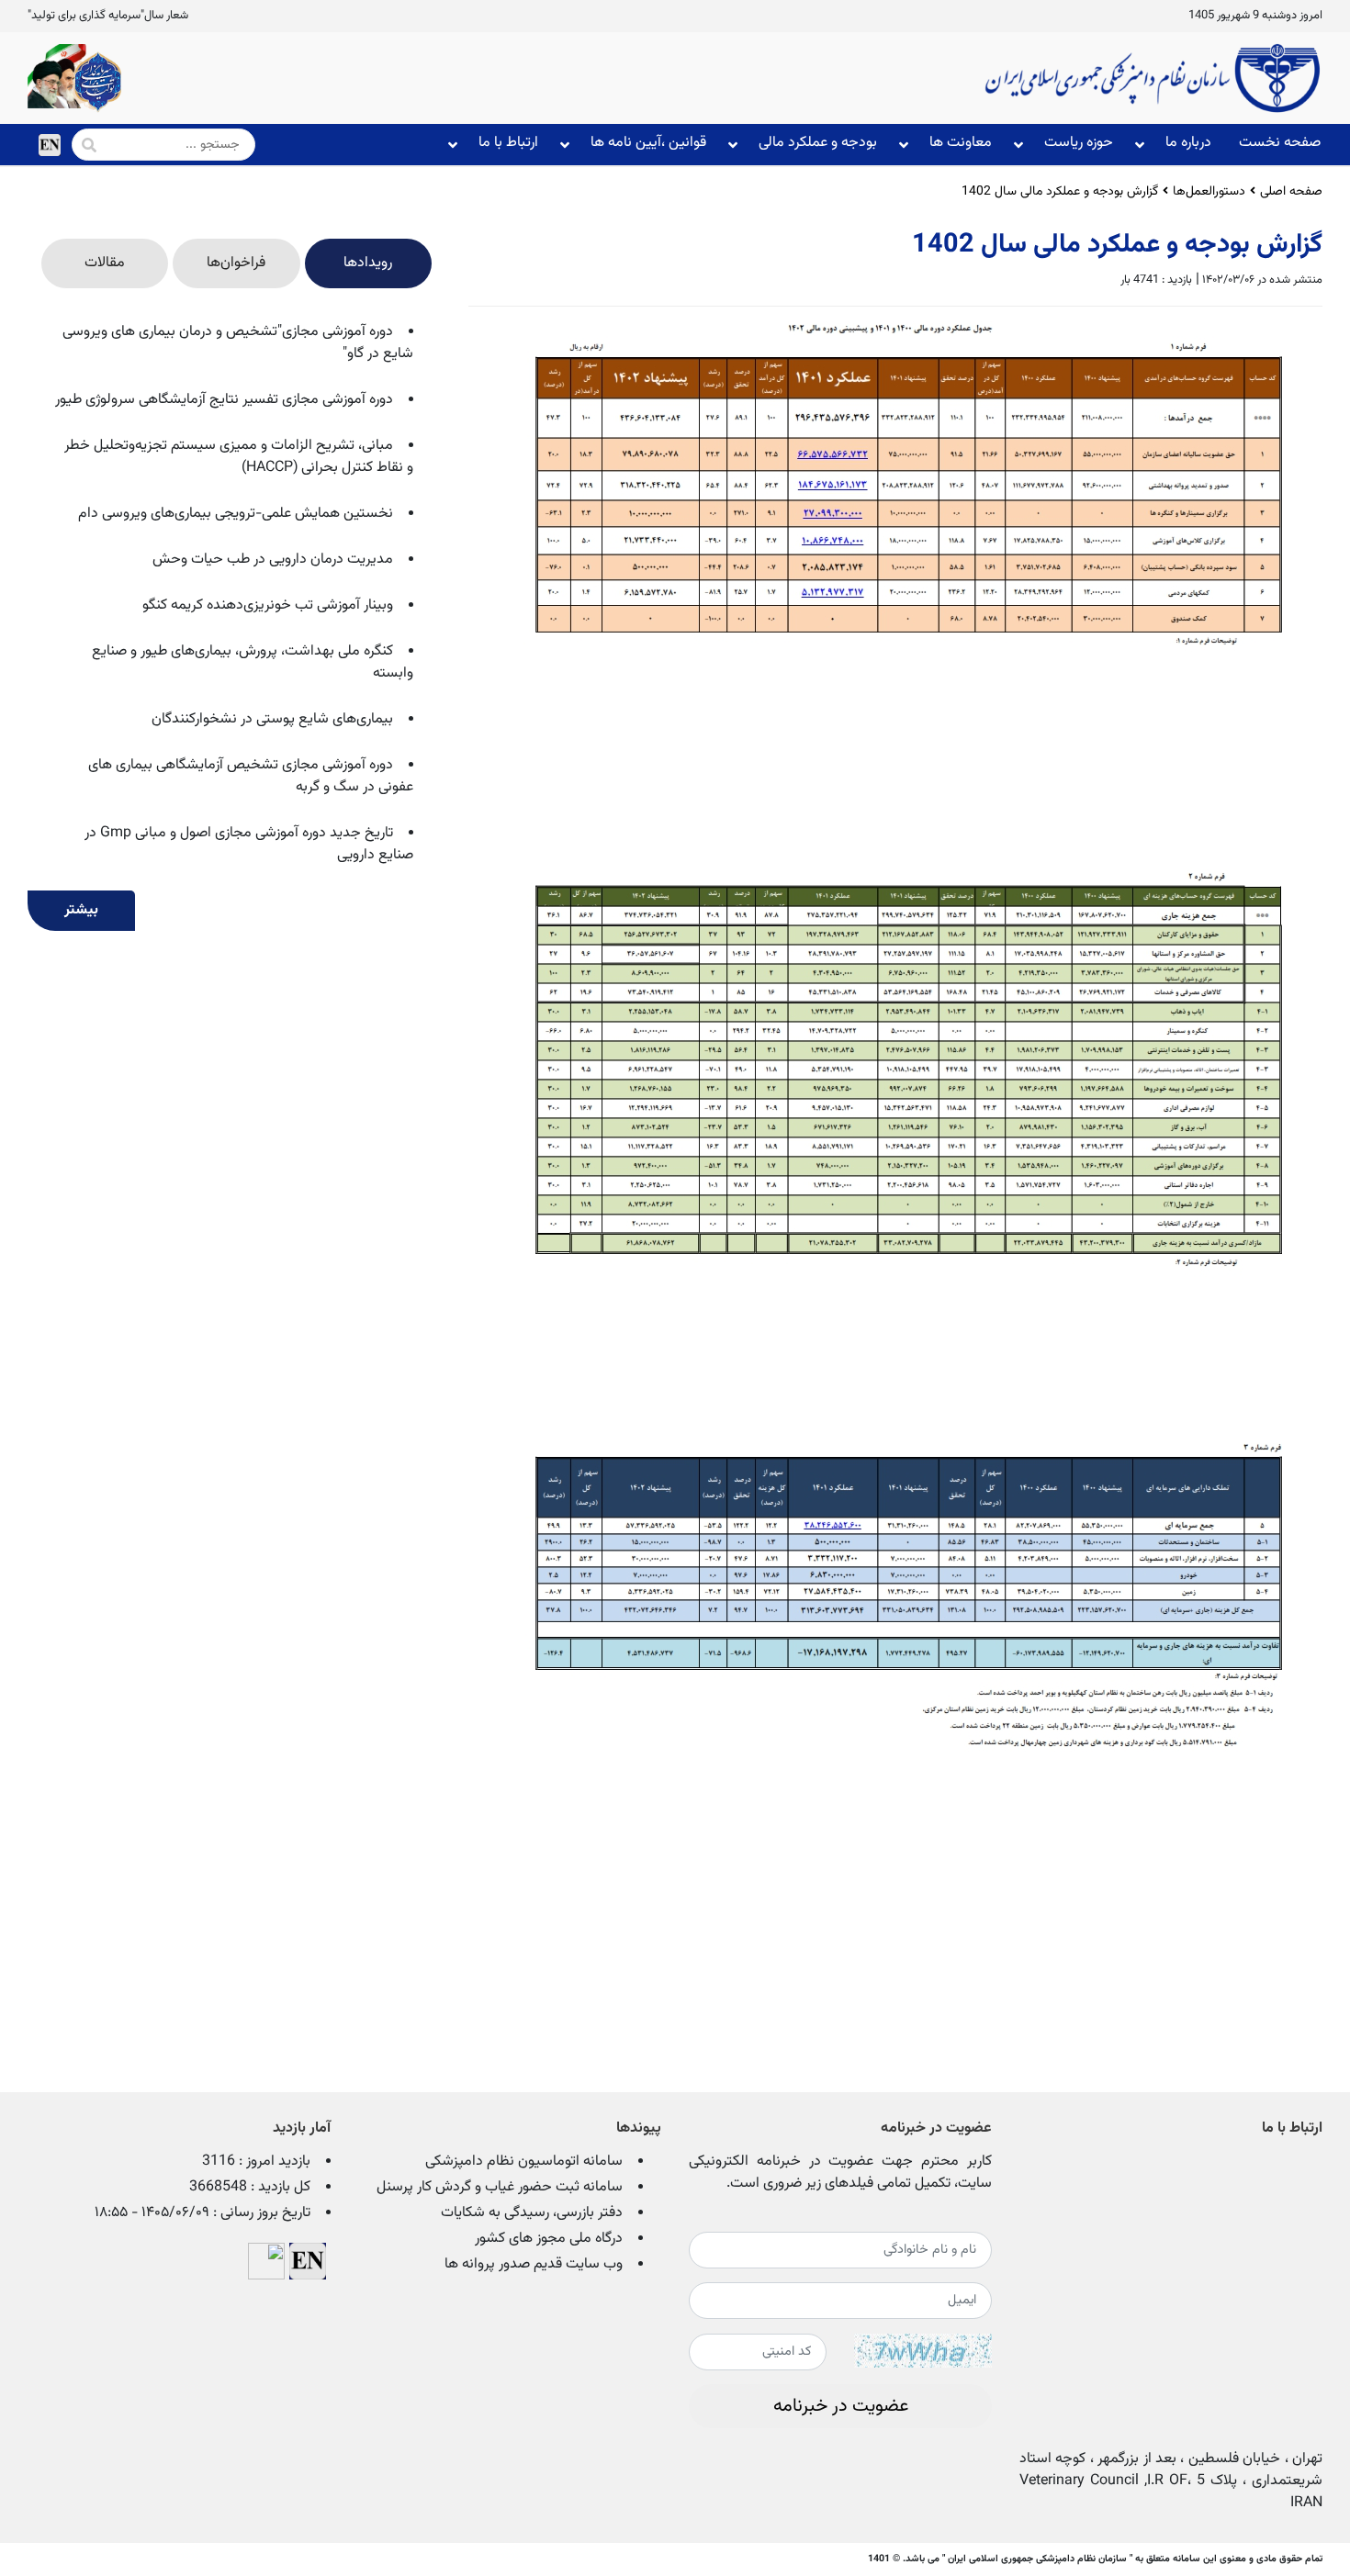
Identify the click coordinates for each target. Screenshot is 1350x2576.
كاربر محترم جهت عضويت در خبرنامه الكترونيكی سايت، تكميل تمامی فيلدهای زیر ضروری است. (840, 2173)
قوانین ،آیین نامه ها (648, 143)
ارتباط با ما (508, 143)
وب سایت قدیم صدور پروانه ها (534, 2264)
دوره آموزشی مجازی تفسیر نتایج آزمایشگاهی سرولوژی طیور (224, 400)
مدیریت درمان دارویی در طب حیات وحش (273, 560)
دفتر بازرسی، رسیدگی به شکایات (532, 2213)
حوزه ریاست (1079, 143)
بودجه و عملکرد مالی (818, 143)
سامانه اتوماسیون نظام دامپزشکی (524, 2162)
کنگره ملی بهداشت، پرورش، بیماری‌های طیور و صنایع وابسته (253, 662)
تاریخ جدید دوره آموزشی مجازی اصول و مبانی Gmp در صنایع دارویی (249, 844)
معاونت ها (961, 143)
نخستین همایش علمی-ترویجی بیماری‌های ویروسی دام (236, 514)
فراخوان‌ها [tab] (236, 263)
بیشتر (81, 910)
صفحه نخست (1280, 143)
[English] (50, 145)
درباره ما (1188, 143)
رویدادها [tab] (368, 263)
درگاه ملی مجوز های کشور (549, 2239)
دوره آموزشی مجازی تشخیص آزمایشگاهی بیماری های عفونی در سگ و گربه (251, 776)
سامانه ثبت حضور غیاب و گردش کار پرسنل (500, 2187)
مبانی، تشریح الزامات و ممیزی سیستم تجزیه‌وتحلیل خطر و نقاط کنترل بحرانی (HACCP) (239, 457)
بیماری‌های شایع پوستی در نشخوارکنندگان (272, 719)
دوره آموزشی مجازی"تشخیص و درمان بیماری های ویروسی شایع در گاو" (238, 343)
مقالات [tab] (105, 263)
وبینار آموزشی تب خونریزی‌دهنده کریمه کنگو (268, 605)
